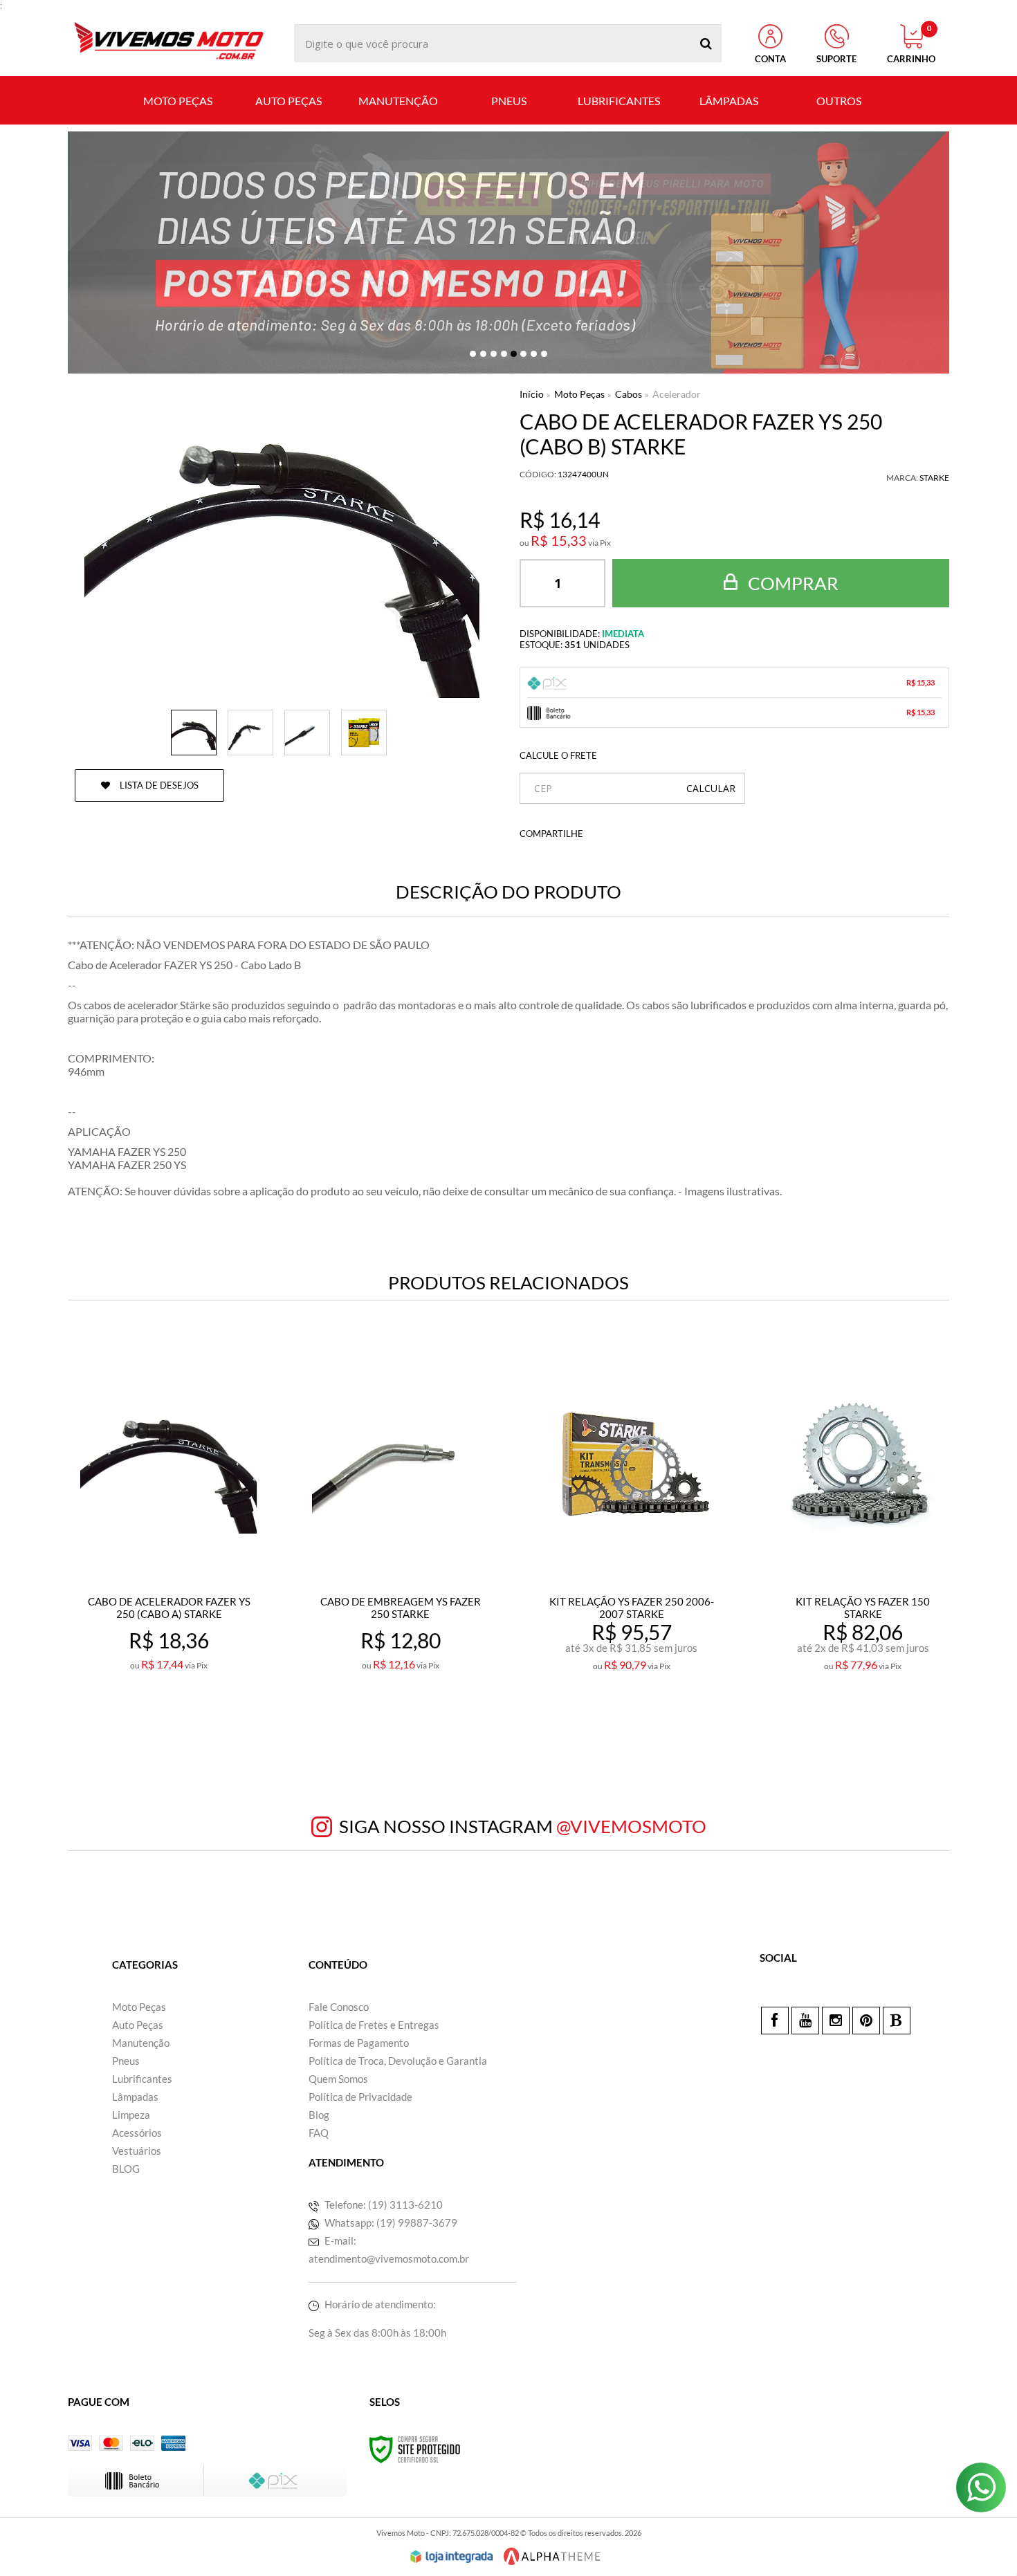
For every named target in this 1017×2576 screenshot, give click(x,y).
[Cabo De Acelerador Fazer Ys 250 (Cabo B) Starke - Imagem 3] (307, 733)
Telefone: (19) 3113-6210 (383, 2205)
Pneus (126, 2061)
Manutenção (141, 2043)
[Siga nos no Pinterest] (866, 2021)
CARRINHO (911, 44)
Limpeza (131, 2115)
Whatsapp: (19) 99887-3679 (390, 2223)
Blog (319, 2115)
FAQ (319, 2133)
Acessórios (137, 2133)
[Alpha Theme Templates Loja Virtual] (552, 2556)
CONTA (770, 59)
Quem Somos (338, 2079)
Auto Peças (138, 2025)
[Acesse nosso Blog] (897, 2021)
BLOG (126, 2169)
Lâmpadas (135, 2097)
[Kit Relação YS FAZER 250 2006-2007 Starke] (631, 1542)
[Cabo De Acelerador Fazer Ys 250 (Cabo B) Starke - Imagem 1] (194, 733)
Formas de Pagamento (359, 2043)
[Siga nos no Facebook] (775, 2021)
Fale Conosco (339, 2007)
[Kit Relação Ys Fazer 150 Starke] (862, 1542)
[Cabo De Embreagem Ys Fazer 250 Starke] (400, 1542)
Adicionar (199, 1726)
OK (711, 788)
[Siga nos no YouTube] (805, 2021)
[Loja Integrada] (452, 2557)
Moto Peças (579, 394)
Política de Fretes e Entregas (374, 2025)
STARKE (934, 478)
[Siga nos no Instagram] (836, 2021)
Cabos (629, 394)
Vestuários (137, 2151)
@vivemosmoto (631, 1826)
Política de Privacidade (360, 2097)
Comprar (791, 583)
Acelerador (677, 394)
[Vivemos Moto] (168, 43)
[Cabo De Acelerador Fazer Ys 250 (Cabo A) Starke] (168, 1542)
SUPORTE (836, 59)
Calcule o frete (558, 755)
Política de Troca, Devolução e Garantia (398, 2061)
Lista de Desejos (158, 785)
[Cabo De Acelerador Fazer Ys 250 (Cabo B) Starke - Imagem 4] (364, 733)
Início (532, 394)
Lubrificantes (142, 2079)
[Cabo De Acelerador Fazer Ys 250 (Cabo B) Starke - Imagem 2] (250, 733)
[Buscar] (706, 43)
